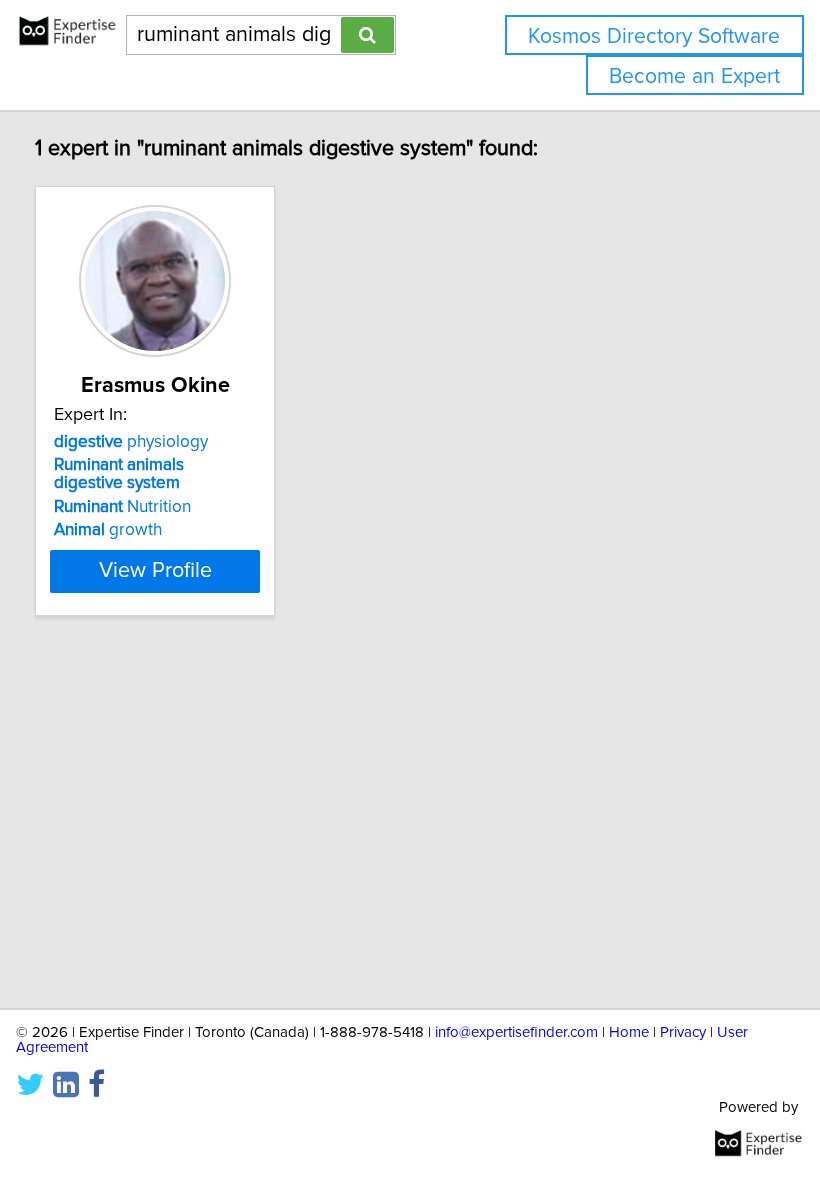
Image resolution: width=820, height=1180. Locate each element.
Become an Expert (694, 76)
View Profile (155, 571)
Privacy (683, 1032)
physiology (131, 442)
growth (108, 530)
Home (629, 1032)
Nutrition (122, 507)
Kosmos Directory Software (654, 36)
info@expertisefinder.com (516, 1032)
